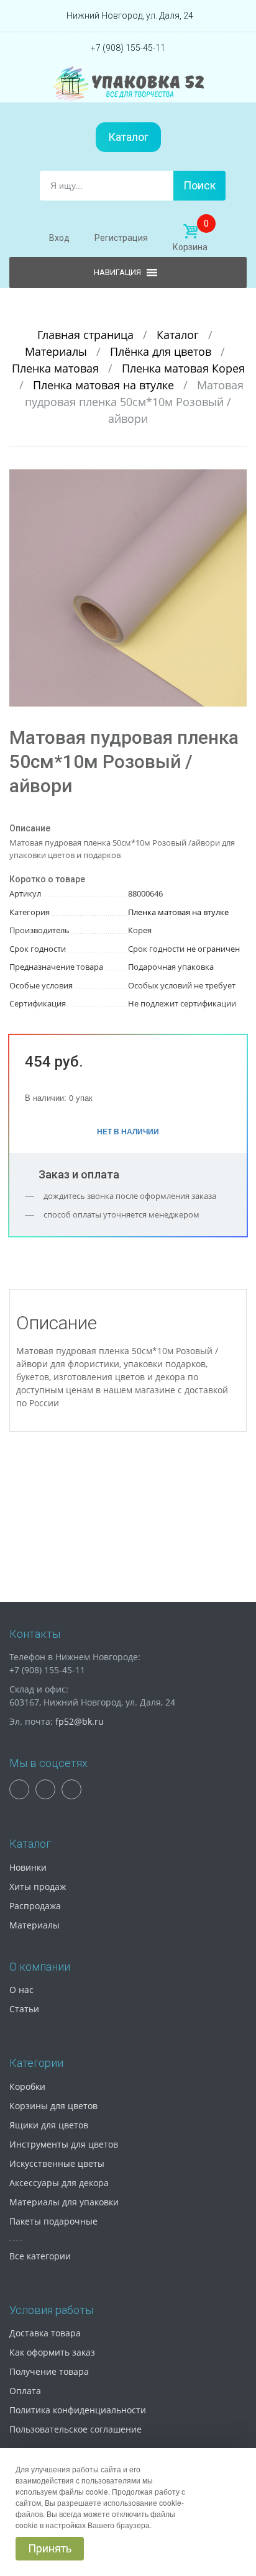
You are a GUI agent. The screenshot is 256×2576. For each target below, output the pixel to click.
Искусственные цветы (57, 2163)
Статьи (24, 2009)
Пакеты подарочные (53, 2221)
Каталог (128, 137)
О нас (21, 1990)
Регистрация (121, 238)
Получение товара (49, 2371)
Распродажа (35, 1906)
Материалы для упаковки (64, 2202)
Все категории (40, 2256)
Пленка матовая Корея (183, 368)
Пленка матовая (57, 368)
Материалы (57, 351)
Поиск (199, 185)
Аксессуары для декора (59, 2183)
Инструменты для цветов (64, 2144)
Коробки (27, 2086)
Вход (59, 238)
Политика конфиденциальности (78, 2410)
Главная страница (87, 335)
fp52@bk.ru (80, 1721)
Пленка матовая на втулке (105, 385)
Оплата (25, 2391)
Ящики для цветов (49, 2125)
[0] (190, 232)
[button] (235, 481)
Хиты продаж (38, 1887)
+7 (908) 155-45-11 (128, 48)
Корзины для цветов (53, 2106)
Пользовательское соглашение (75, 2429)
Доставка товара (45, 2333)
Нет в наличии (128, 1131)
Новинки (28, 1867)
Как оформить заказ (52, 2352)
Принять (50, 2548)
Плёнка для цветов (162, 351)
